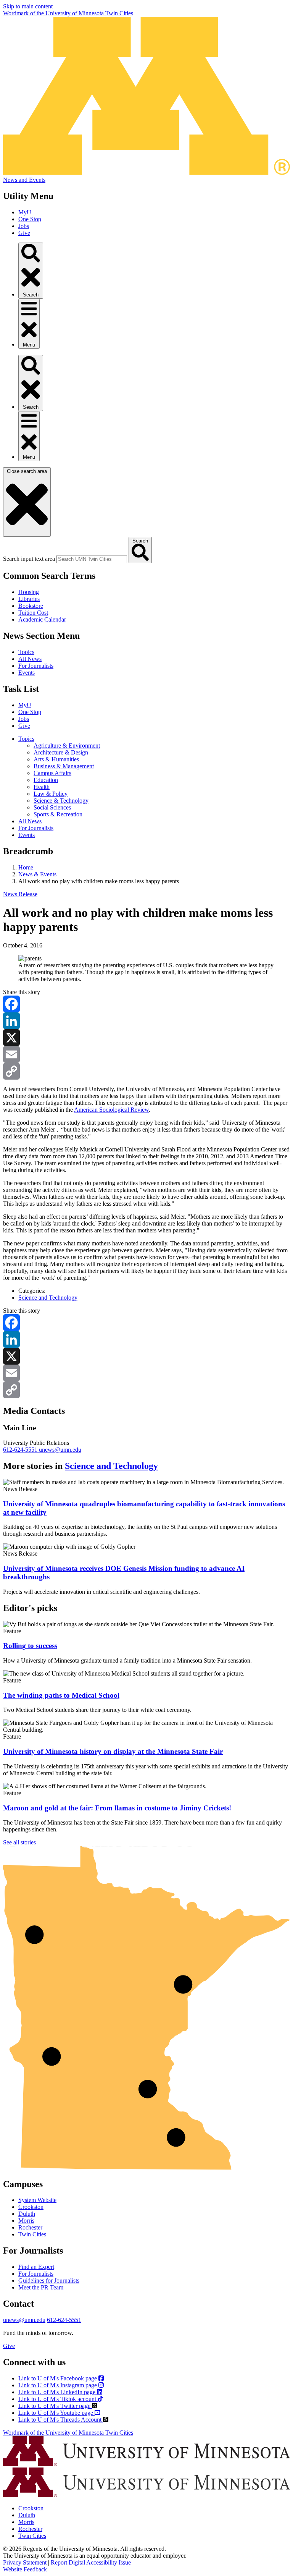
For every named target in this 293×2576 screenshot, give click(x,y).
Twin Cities (32, 2234)
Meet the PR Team (41, 2287)
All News (30, 659)
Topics (26, 652)
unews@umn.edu (60, 1450)
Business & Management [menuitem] (64, 766)
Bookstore (31, 606)
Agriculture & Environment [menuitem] (67, 746)
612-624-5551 (21, 1450)
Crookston (31, 2207)
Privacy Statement (25, 2562)
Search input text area (29, 559)
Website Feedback (25, 2569)
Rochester (30, 2227)
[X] (146, 1038)
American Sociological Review (111, 1110)
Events (27, 673)
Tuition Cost (33, 613)
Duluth (27, 2214)
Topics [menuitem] (26, 739)
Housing (29, 592)
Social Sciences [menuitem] (52, 807)
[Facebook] (146, 1004)
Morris (26, 2221)
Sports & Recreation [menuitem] (58, 814)
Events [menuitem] (27, 835)
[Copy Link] (146, 1071)
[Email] (146, 1054)
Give (24, 233)
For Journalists (36, 666)
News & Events (37, 874)
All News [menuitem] (30, 821)
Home (26, 867)
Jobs (24, 226)
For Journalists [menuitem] (36, 828)
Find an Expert (36, 2267)
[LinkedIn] (146, 1021)
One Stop (30, 219)
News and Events (24, 180)
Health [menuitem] (42, 787)
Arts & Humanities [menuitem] (56, 759)
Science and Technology (48, 1298)
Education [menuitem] (46, 780)
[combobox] (92, 559)
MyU (25, 212)
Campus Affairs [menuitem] (52, 773)
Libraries (29, 599)
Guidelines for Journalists (49, 2281)
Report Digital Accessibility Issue (91, 2562)
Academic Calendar (42, 619)
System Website (37, 2200)
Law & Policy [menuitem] (51, 794)
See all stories (19, 1842)
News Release (20, 894)
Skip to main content (28, 6)
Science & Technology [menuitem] (61, 801)
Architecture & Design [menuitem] (61, 752)
